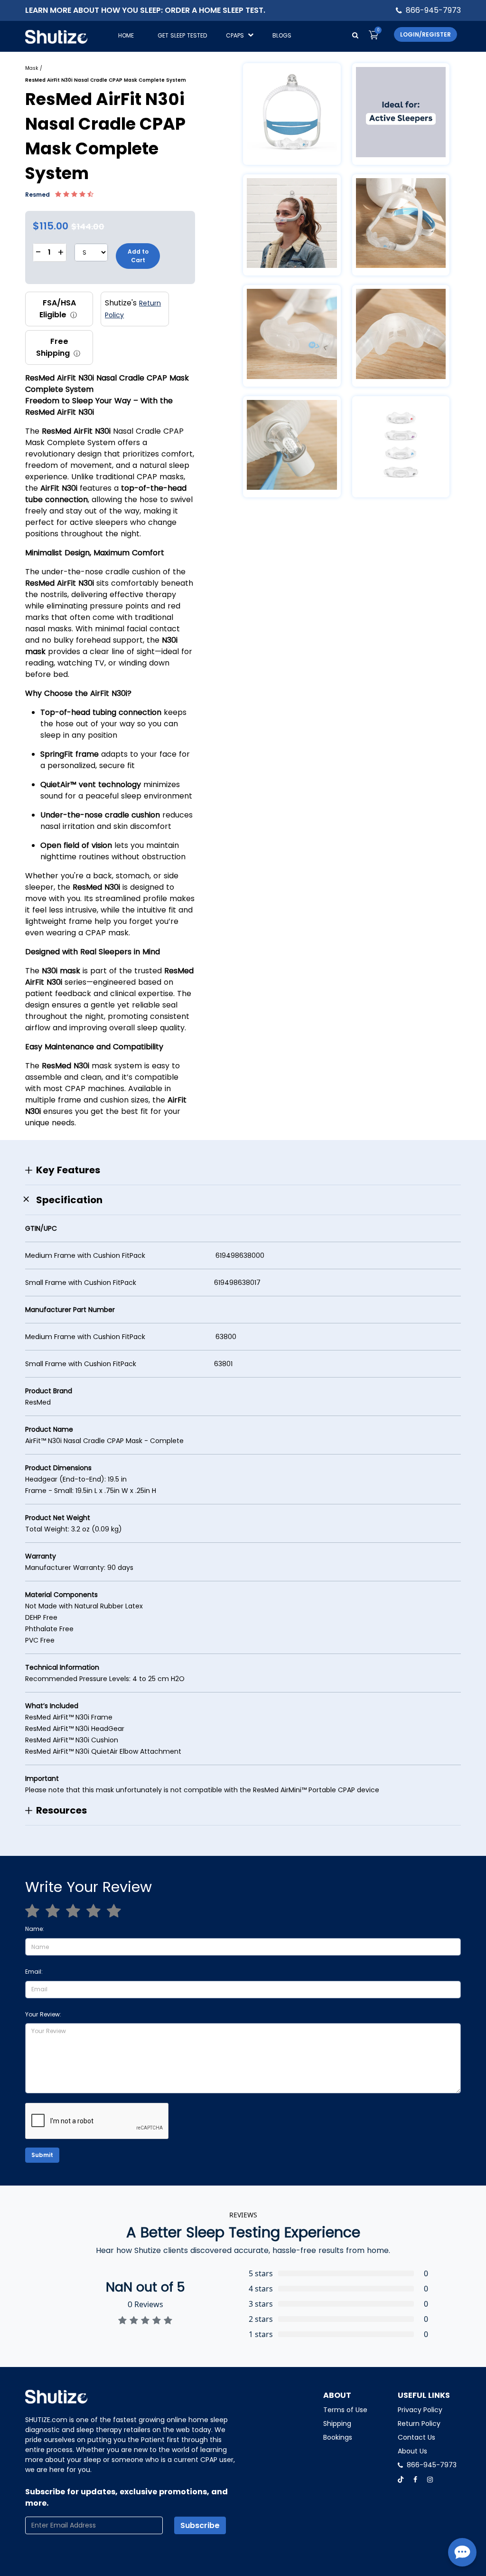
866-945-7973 (433, 10)
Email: (34, 1972)
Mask (32, 68)
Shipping (337, 2424)
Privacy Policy (420, 2410)
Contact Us (416, 2437)
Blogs (282, 35)
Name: (35, 1929)
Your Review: (43, 2014)
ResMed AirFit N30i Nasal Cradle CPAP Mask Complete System (106, 80)
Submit (42, 2155)
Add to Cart (138, 256)
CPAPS (235, 35)
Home (126, 35)
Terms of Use (345, 2410)
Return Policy (419, 2424)
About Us (412, 2451)
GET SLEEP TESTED (182, 35)
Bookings (338, 2437)
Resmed (38, 195)
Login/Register (425, 34)
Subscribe (200, 2525)
